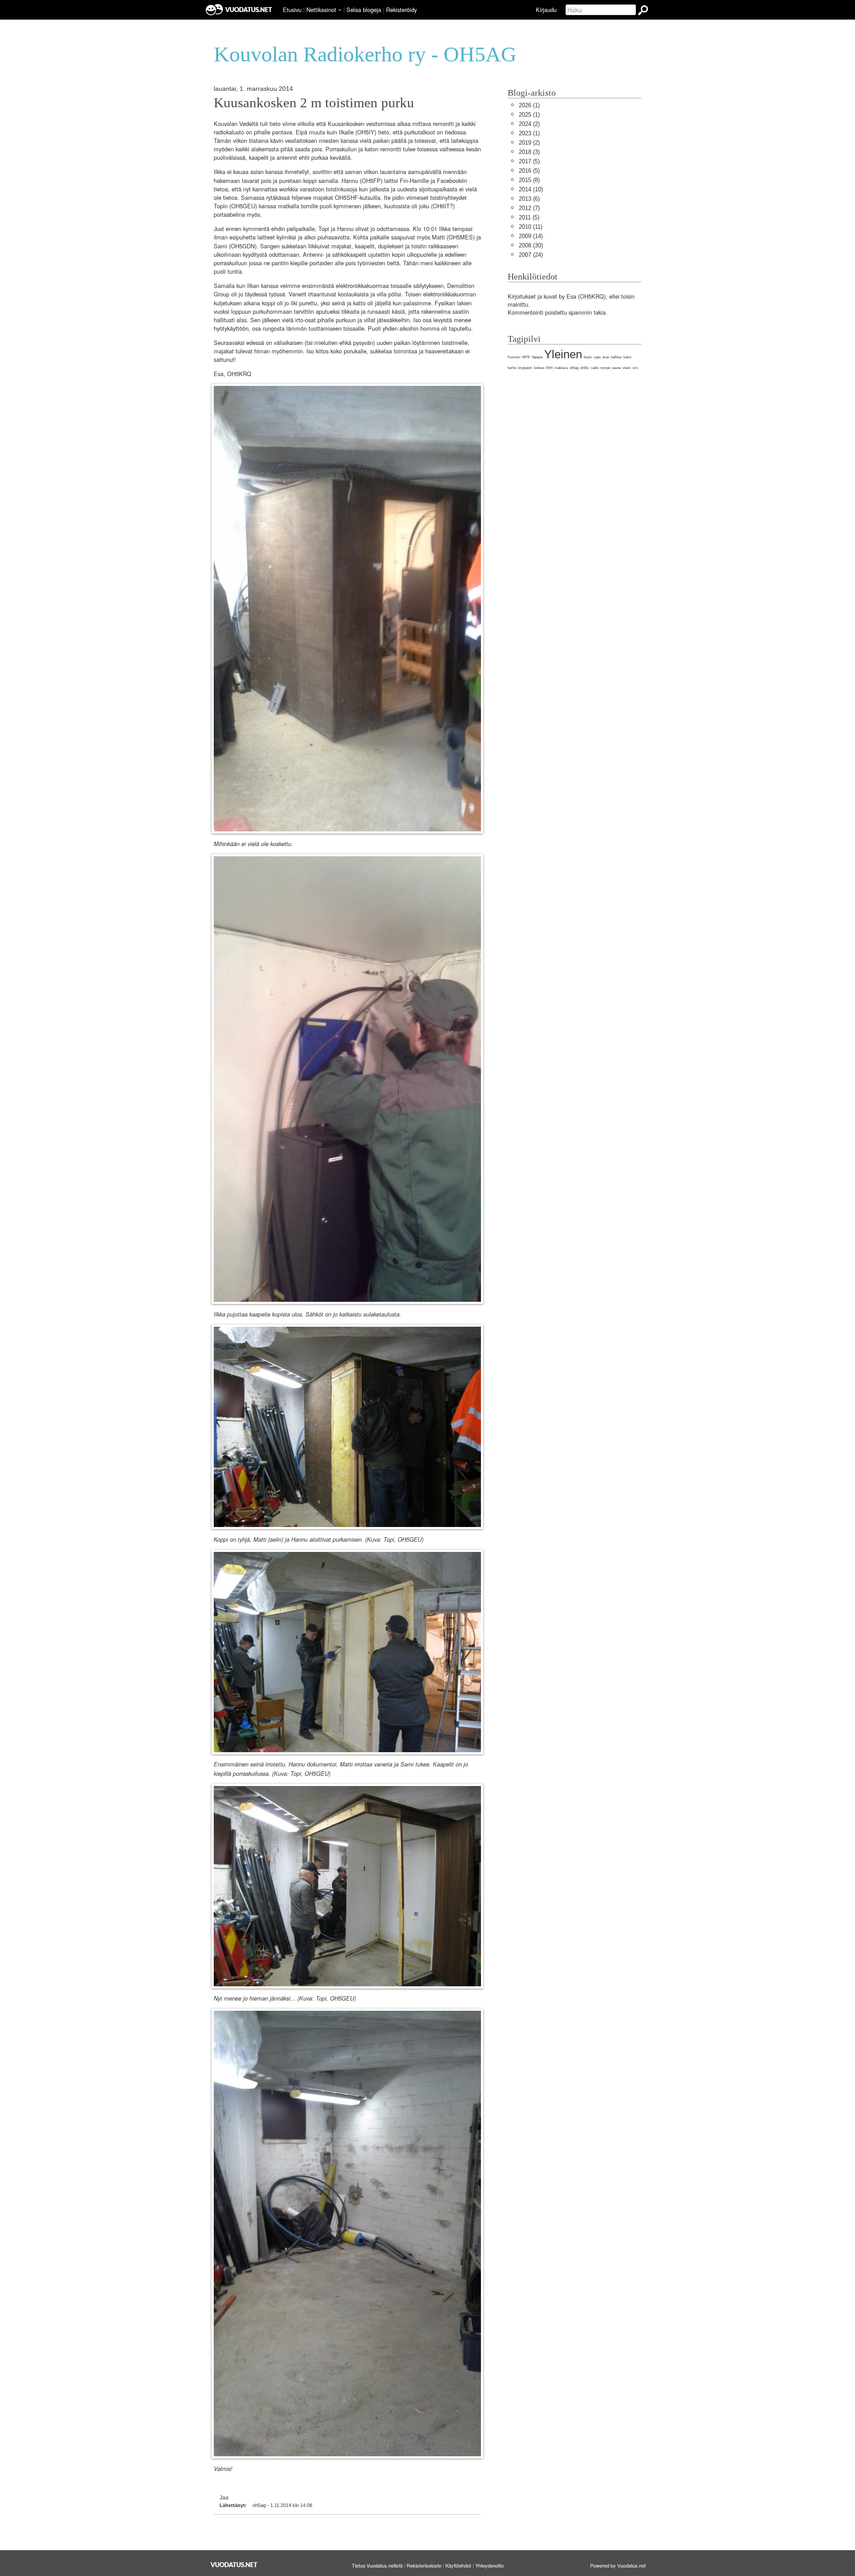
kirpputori (525, 368)
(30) (531, 245)
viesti (627, 368)
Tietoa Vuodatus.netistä (377, 2565)
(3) (529, 152)
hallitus (616, 357)
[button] (340, 10)
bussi (588, 357)
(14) (531, 236)
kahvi (627, 357)
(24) (531, 255)
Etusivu (292, 10)
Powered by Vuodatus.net (618, 2565)
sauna (616, 368)
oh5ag (574, 368)
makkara (561, 368)
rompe (605, 368)
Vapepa (537, 357)
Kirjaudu (546, 10)
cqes (597, 357)
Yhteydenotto (489, 2565)
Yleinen (563, 354)
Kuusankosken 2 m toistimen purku (314, 103)
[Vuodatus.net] (234, 2565)
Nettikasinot (321, 10)
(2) (529, 124)
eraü (606, 357)
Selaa (364, 10)
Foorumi (514, 357)
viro (635, 368)
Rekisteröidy (401, 10)
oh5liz (585, 368)
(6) (529, 199)
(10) (531, 189)
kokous (539, 368)
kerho (512, 368)
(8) (529, 180)
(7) (529, 208)
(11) (531, 227)
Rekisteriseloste (424, 2565)
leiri (550, 368)
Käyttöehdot (458, 2565)
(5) (529, 161)
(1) (529, 105)
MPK (526, 357)
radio (595, 368)
